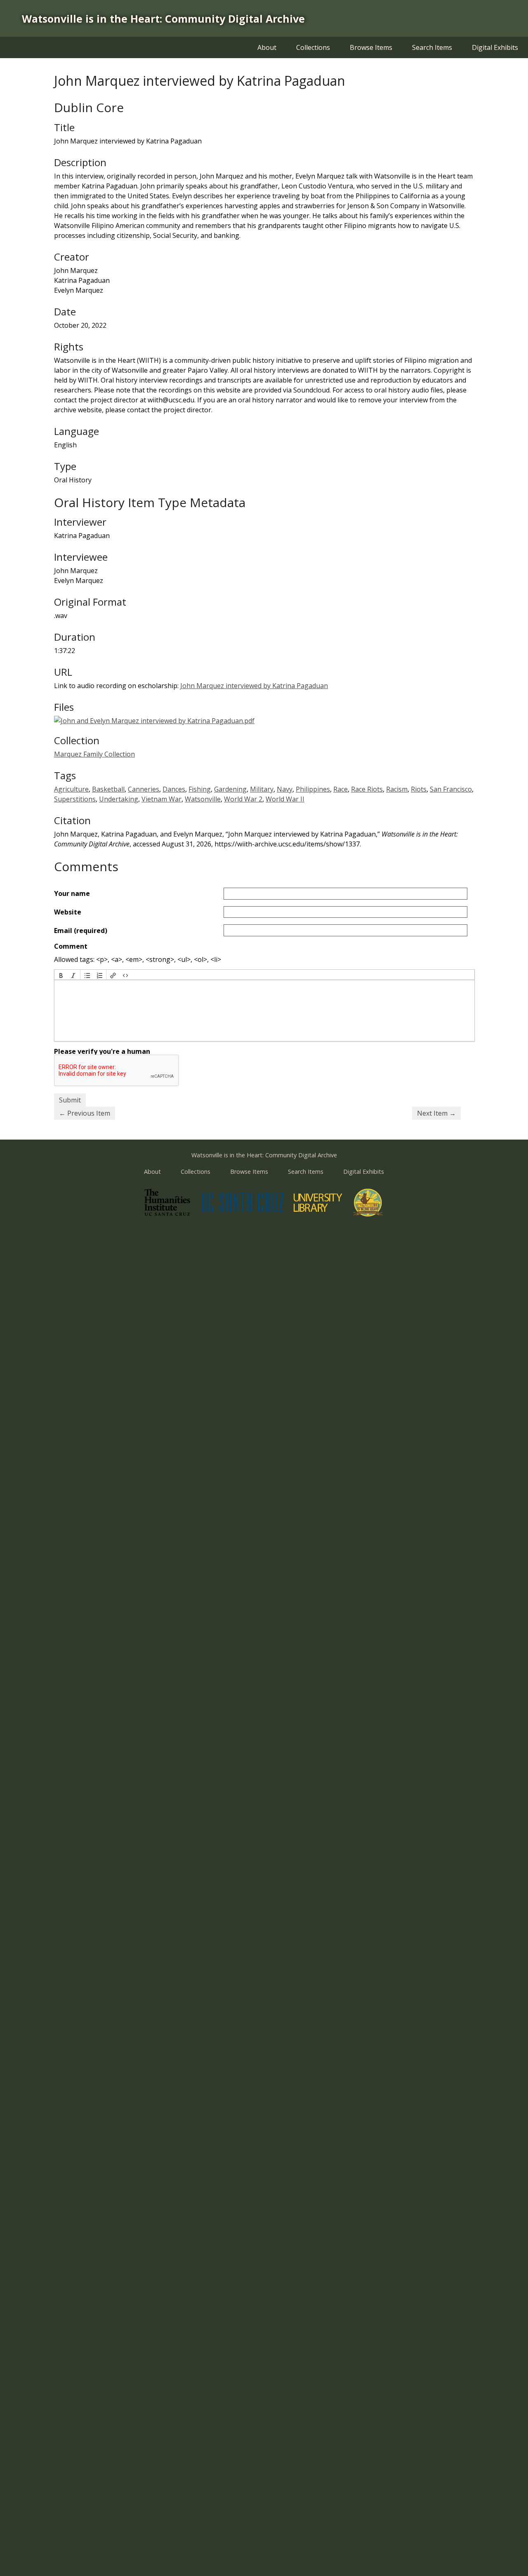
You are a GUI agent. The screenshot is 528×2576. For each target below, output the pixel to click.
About (267, 47)
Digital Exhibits (495, 47)
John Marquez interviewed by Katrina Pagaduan (254, 686)
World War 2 (243, 799)
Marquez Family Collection (94, 754)
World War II (285, 799)
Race (341, 789)
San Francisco (451, 789)
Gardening (230, 789)
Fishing (200, 789)
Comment (71, 946)
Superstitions (75, 799)
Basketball (108, 789)
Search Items (432, 47)
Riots (419, 789)
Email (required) (81, 931)
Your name (72, 893)
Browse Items (371, 47)
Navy (285, 789)
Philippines (313, 789)
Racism (397, 789)
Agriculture (71, 789)
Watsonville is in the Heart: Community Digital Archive (163, 19)
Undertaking (119, 799)
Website (68, 912)
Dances (174, 789)
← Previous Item (85, 1113)
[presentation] (61, 975)
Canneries (144, 789)
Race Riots (367, 789)
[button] (61, 975)
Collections (313, 47)
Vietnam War (161, 799)
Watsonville (203, 799)
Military (262, 789)
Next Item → (436, 1113)
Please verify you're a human (102, 1051)
